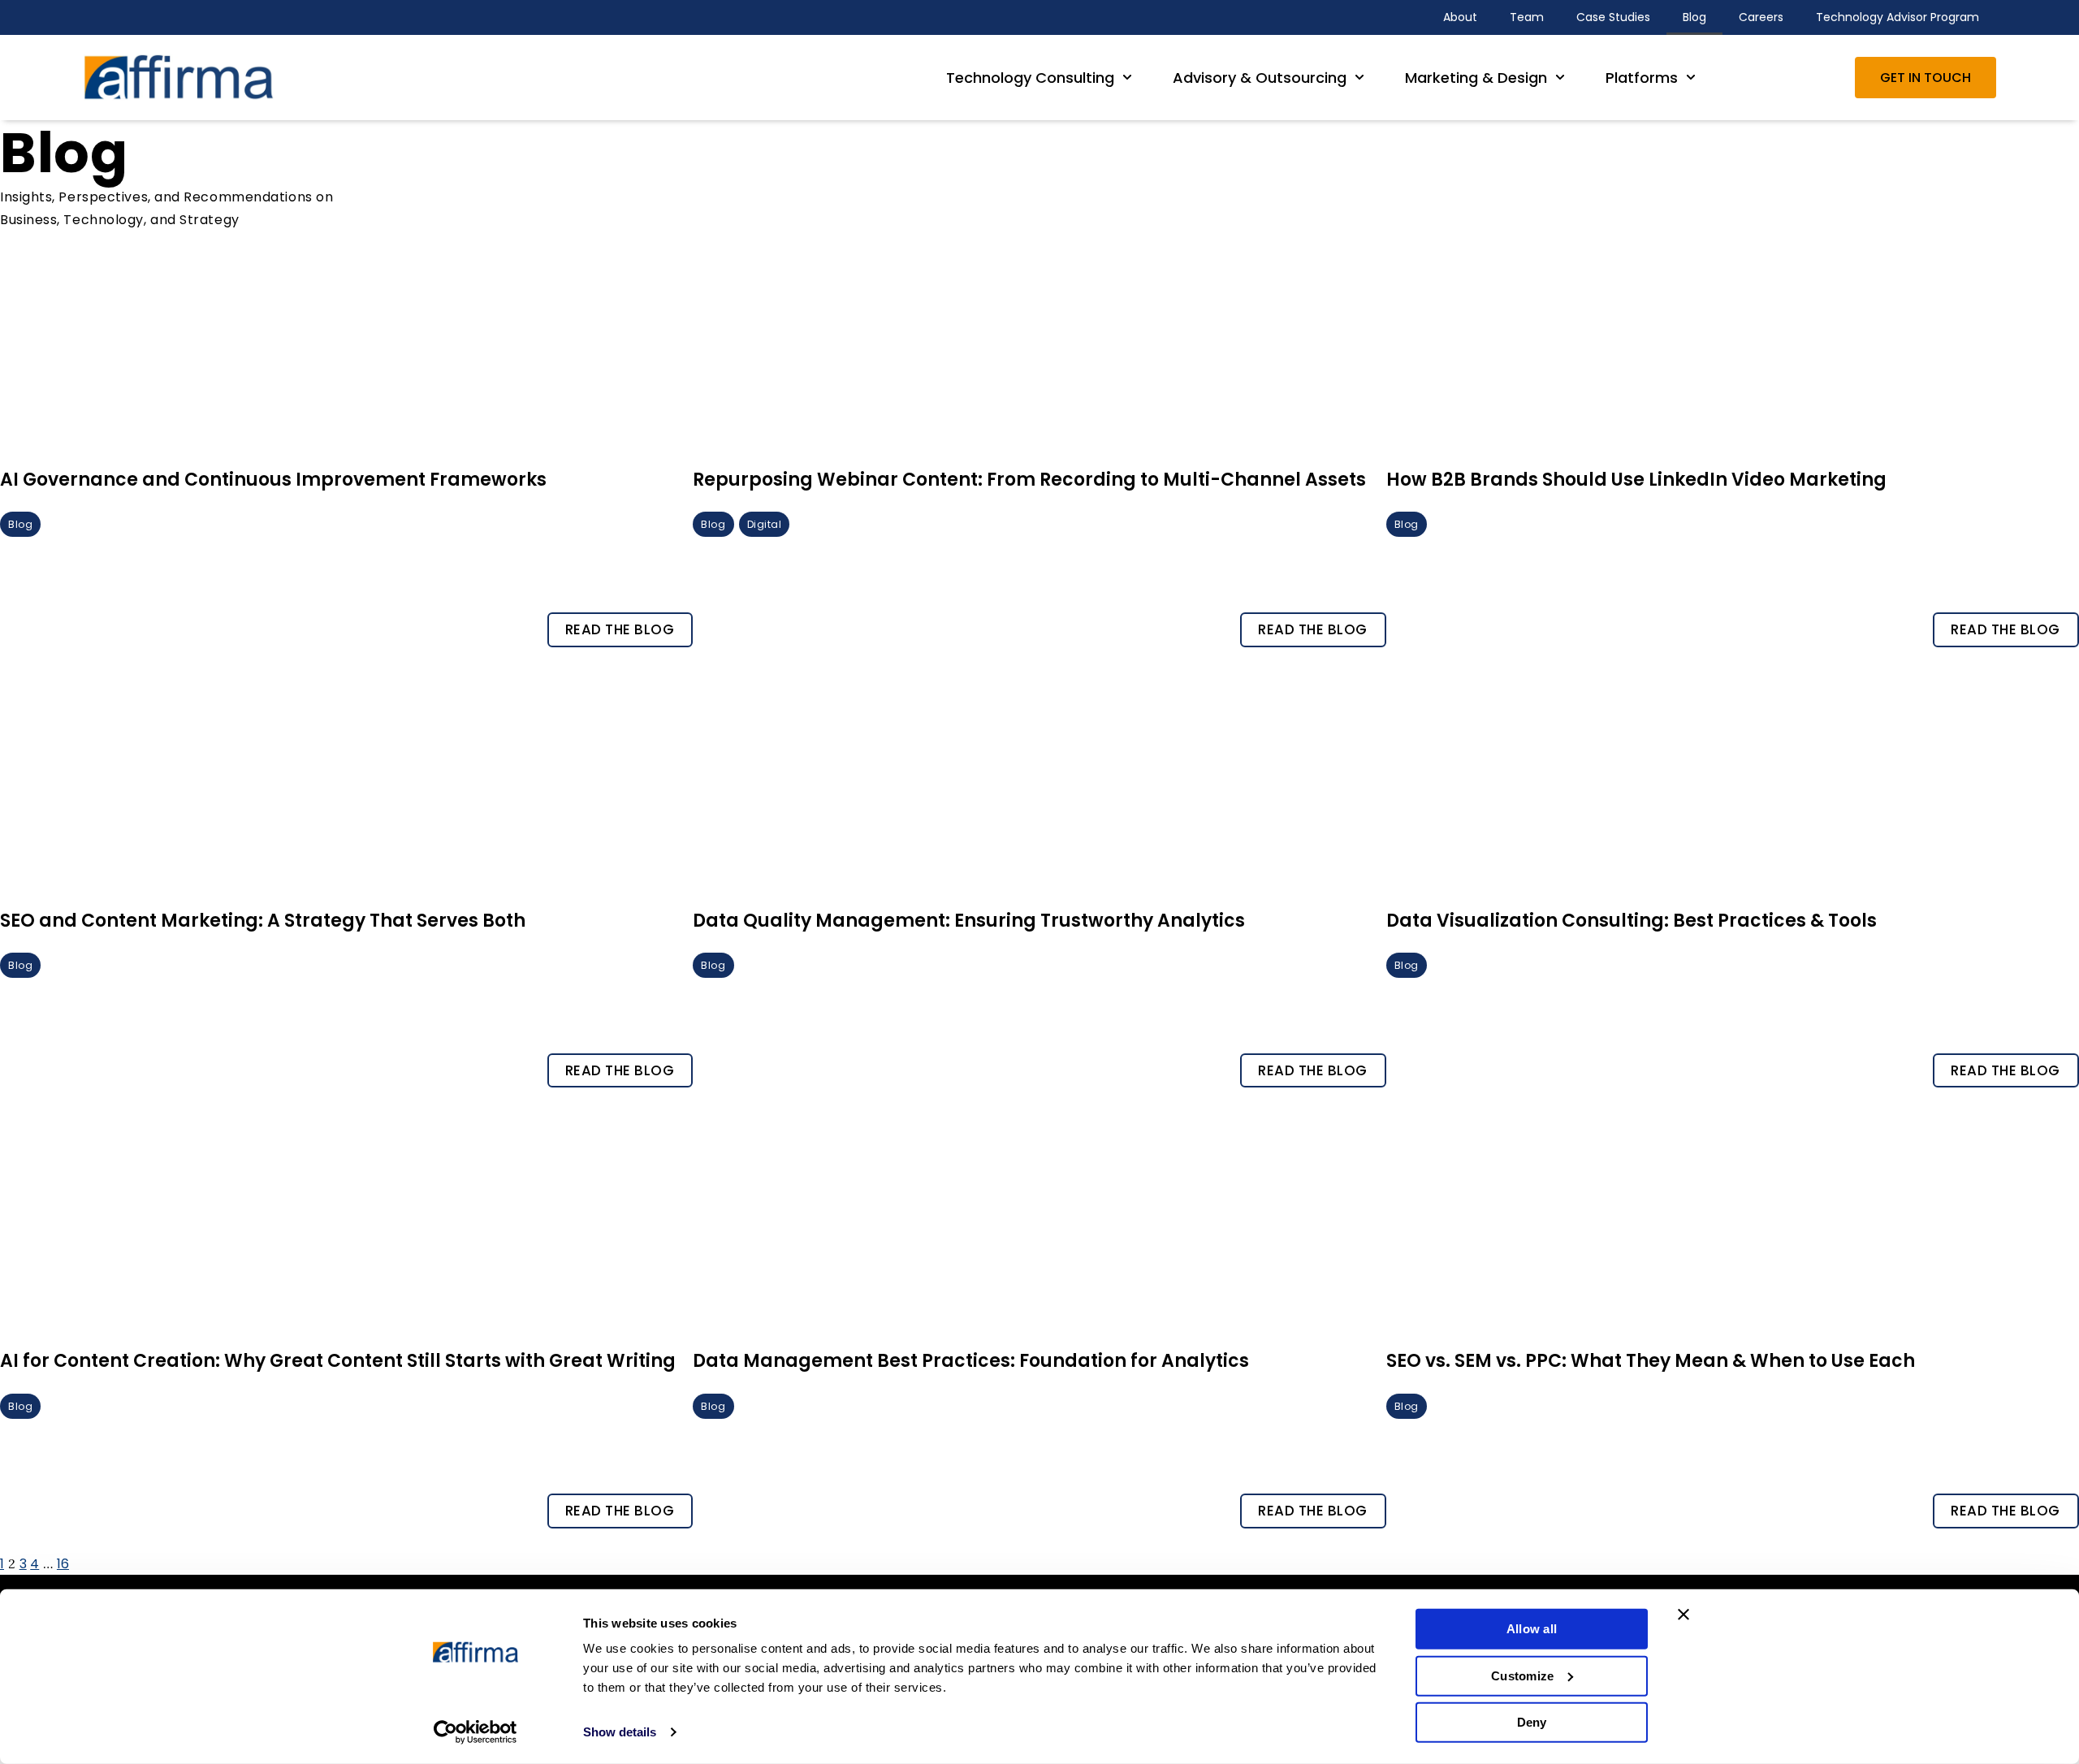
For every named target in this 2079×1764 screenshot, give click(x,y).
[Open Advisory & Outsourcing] (1359, 78)
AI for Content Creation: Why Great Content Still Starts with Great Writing (338, 1361)
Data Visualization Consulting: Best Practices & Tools (1632, 921)
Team (1527, 17)
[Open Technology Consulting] (1127, 78)
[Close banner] (1684, 1615)
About (1460, 17)
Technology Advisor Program (1897, 17)
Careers (1761, 17)
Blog (1694, 17)
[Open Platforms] (1691, 78)
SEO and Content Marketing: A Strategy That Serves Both (263, 921)
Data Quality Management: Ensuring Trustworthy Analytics (969, 921)
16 (63, 1564)
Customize (1522, 1675)
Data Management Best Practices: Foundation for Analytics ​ (973, 1361)
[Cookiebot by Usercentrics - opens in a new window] (475, 1732)
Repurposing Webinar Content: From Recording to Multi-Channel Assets (1029, 480)
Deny (1532, 1722)
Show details (620, 1732)
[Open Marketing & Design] (1560, 78)
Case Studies (1613, 17)
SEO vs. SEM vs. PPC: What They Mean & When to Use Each (1651, 1361)
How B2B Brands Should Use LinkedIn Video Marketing (1636, 480)
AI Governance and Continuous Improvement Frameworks (273, 480)
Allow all (1532, 1629)
